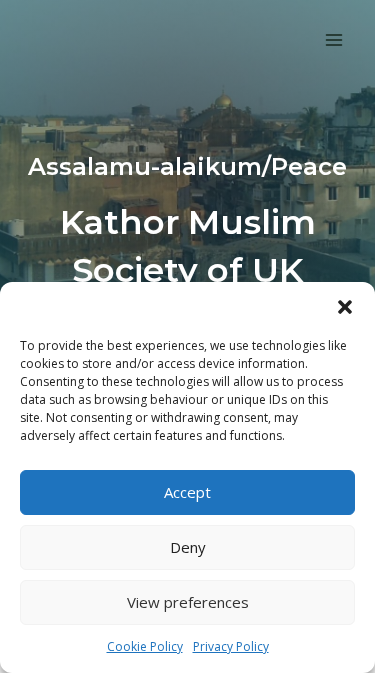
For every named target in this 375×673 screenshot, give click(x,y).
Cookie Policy (145, 646)
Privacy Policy (231, 646)
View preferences (188, 602)
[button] (345, 307)
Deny (188, 547)
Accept (187, 492)
